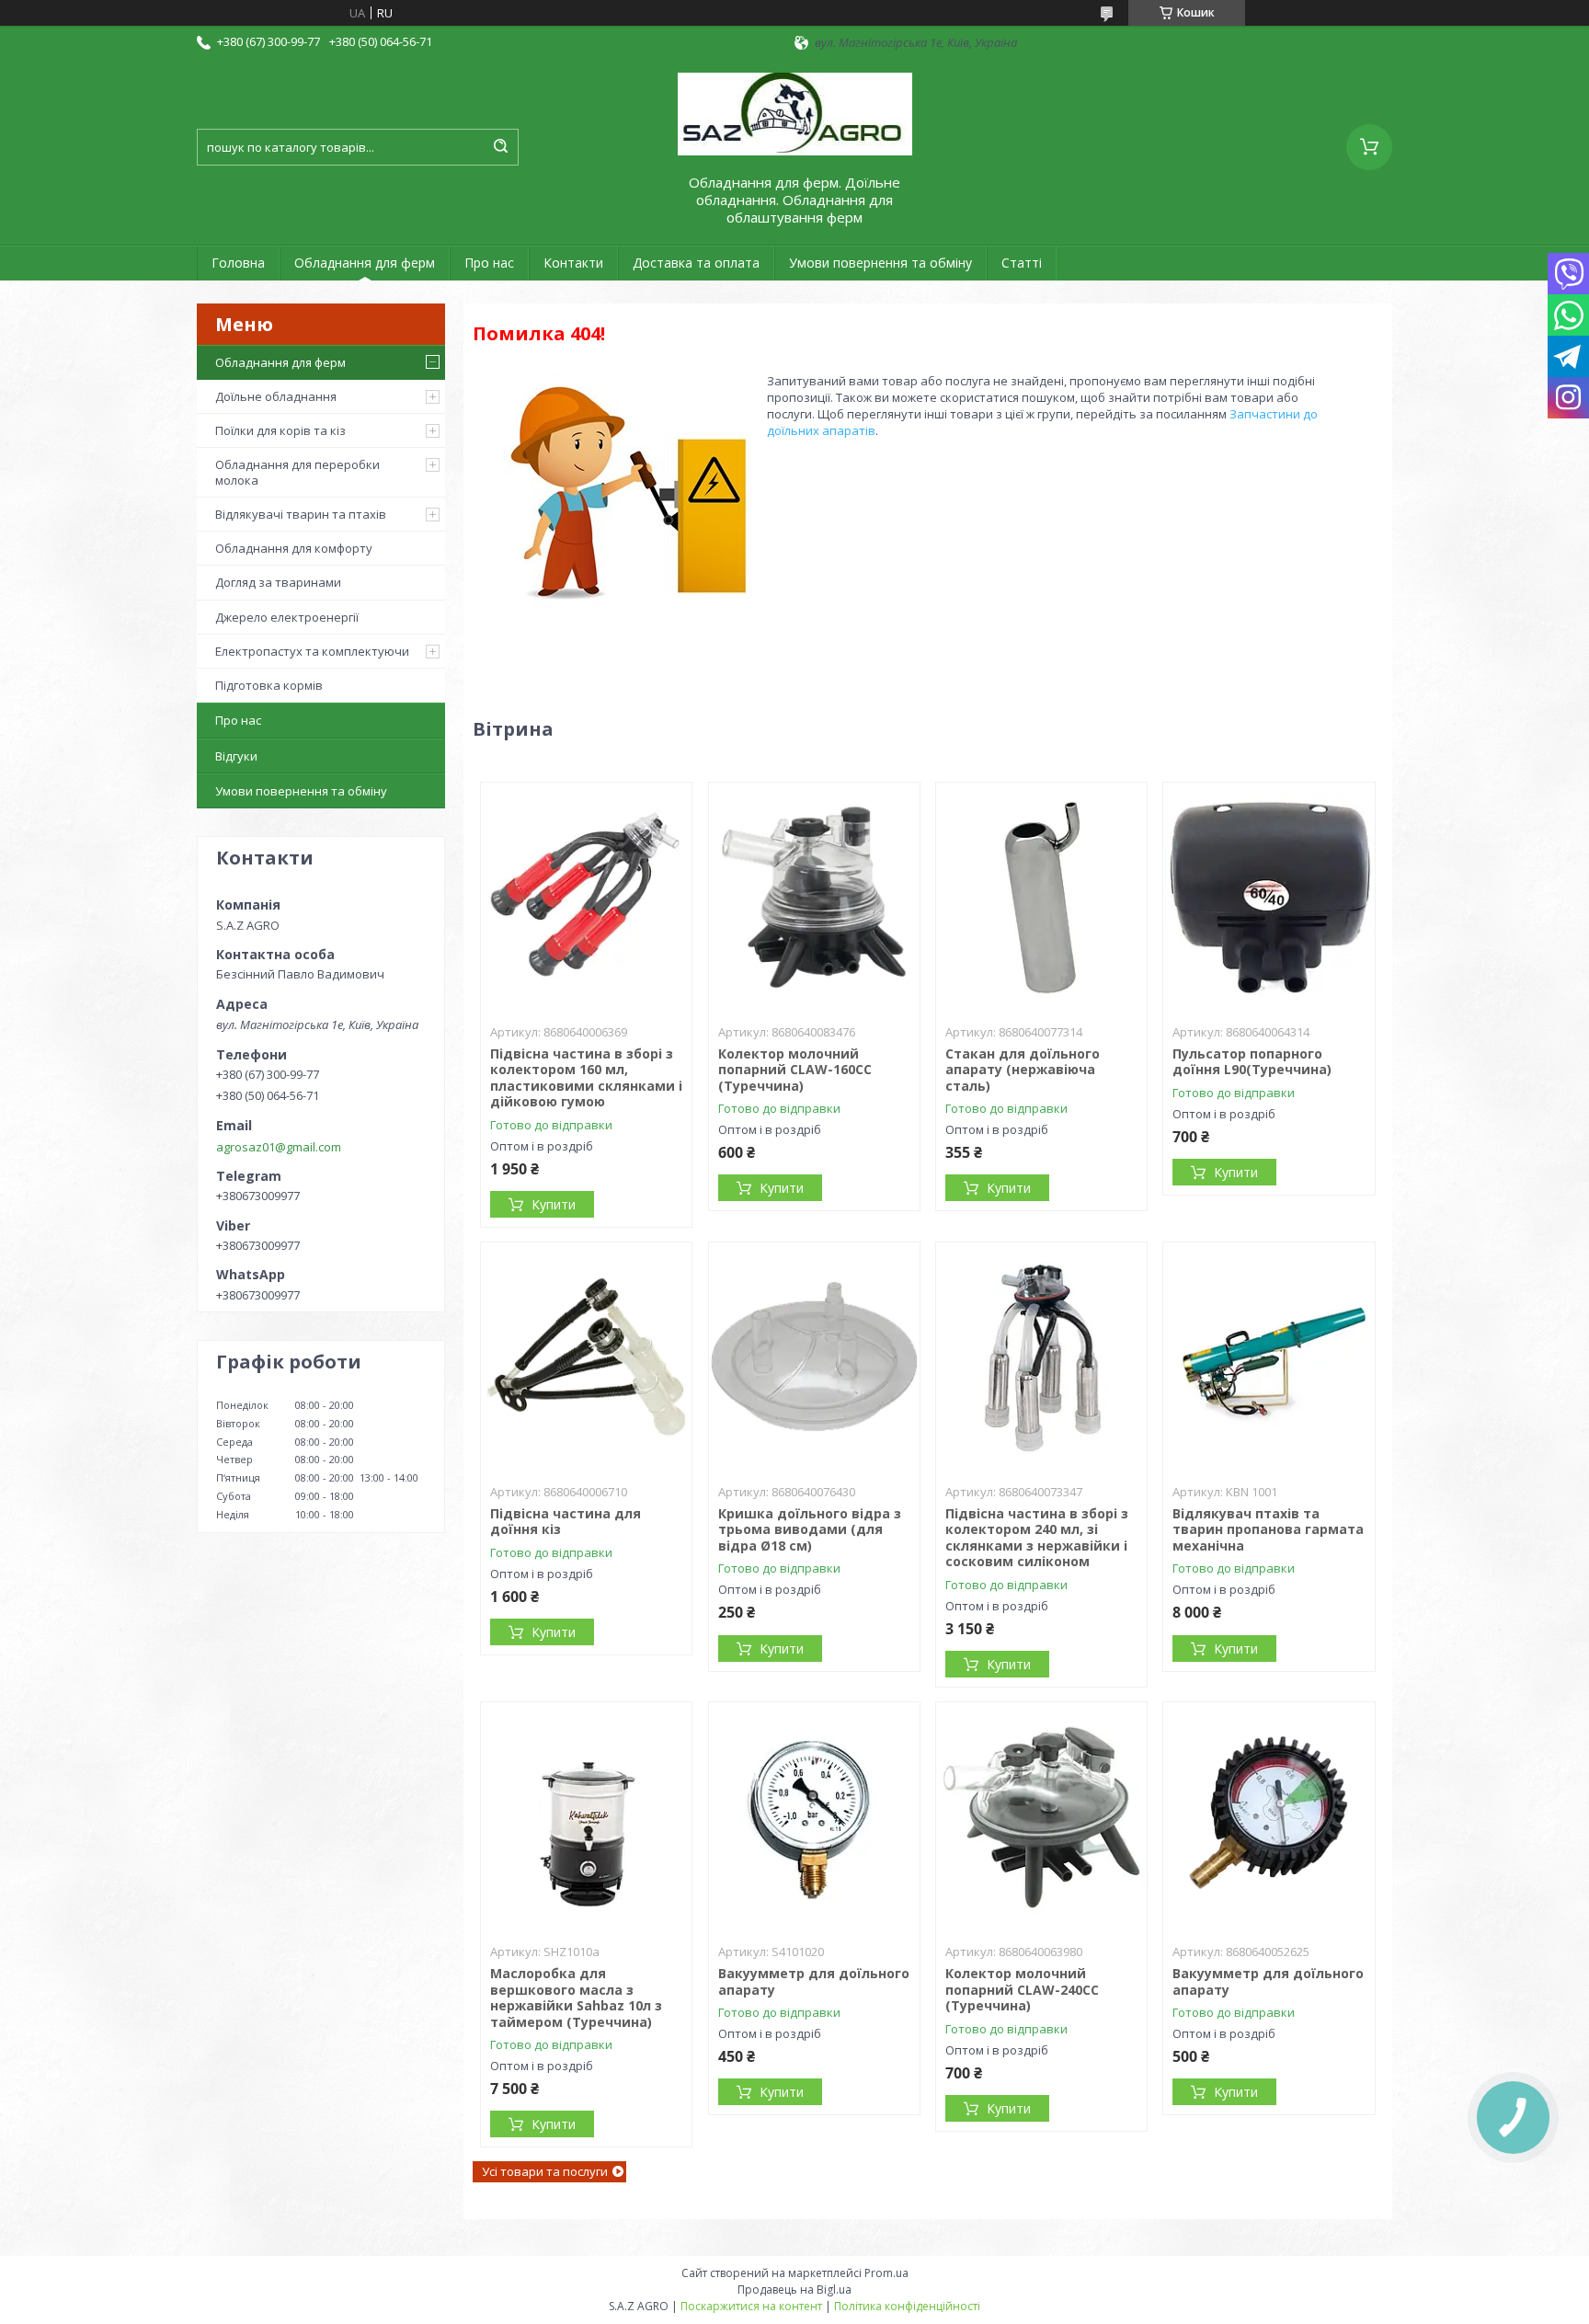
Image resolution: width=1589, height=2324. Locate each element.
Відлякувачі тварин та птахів (301, 514)
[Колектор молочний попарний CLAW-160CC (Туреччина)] (814, 898)
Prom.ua (886, 2273)
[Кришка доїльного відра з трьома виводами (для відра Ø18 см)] (814, 1357)
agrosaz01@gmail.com (279, 1147)
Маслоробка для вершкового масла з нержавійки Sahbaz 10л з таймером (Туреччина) (576, 1998)
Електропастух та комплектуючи (312, 651)
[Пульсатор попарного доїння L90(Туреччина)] (1269, 898)
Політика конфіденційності (907, 2306)
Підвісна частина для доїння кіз (566, 1522)
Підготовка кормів (269, 685)
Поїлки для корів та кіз (280, 430)
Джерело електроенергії (287, 617)
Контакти (573, 263)
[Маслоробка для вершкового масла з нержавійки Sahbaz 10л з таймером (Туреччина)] (586, 1817)
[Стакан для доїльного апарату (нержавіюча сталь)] (1041, 898)
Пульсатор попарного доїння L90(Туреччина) (1252, 1062)
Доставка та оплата (696, 263)
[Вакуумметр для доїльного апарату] (814, 1817)
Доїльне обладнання (276, 396)
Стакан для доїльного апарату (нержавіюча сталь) (1023, 1070)
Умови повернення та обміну (880, 263)
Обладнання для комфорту (294, 548)
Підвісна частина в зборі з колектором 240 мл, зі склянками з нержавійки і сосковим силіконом (1037, 1538)
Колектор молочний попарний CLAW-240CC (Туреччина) (1022, 1989)
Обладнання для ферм (365, 263)
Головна (238, 263)
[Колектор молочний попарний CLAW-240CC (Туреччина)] (1041, 1817)
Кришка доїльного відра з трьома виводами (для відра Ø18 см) (810, 1529)
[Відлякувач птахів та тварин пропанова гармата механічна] (1269, 1357)
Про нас (489, 263)
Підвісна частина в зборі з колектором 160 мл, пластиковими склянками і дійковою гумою (586, 1078)
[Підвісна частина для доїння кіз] (586, 1357)
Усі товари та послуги (545, 2171)
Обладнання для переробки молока (297, 472)
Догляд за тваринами (278, 582)
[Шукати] (500, 147)
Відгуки (236, 756)
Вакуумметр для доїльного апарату (814, 1981)
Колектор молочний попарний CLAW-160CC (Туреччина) (795, 1070)
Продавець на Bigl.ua (794, 2290)
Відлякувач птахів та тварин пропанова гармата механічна (1268, 1529)
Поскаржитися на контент (751, 2306)
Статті (1022, 263)
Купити (554, 1204)
